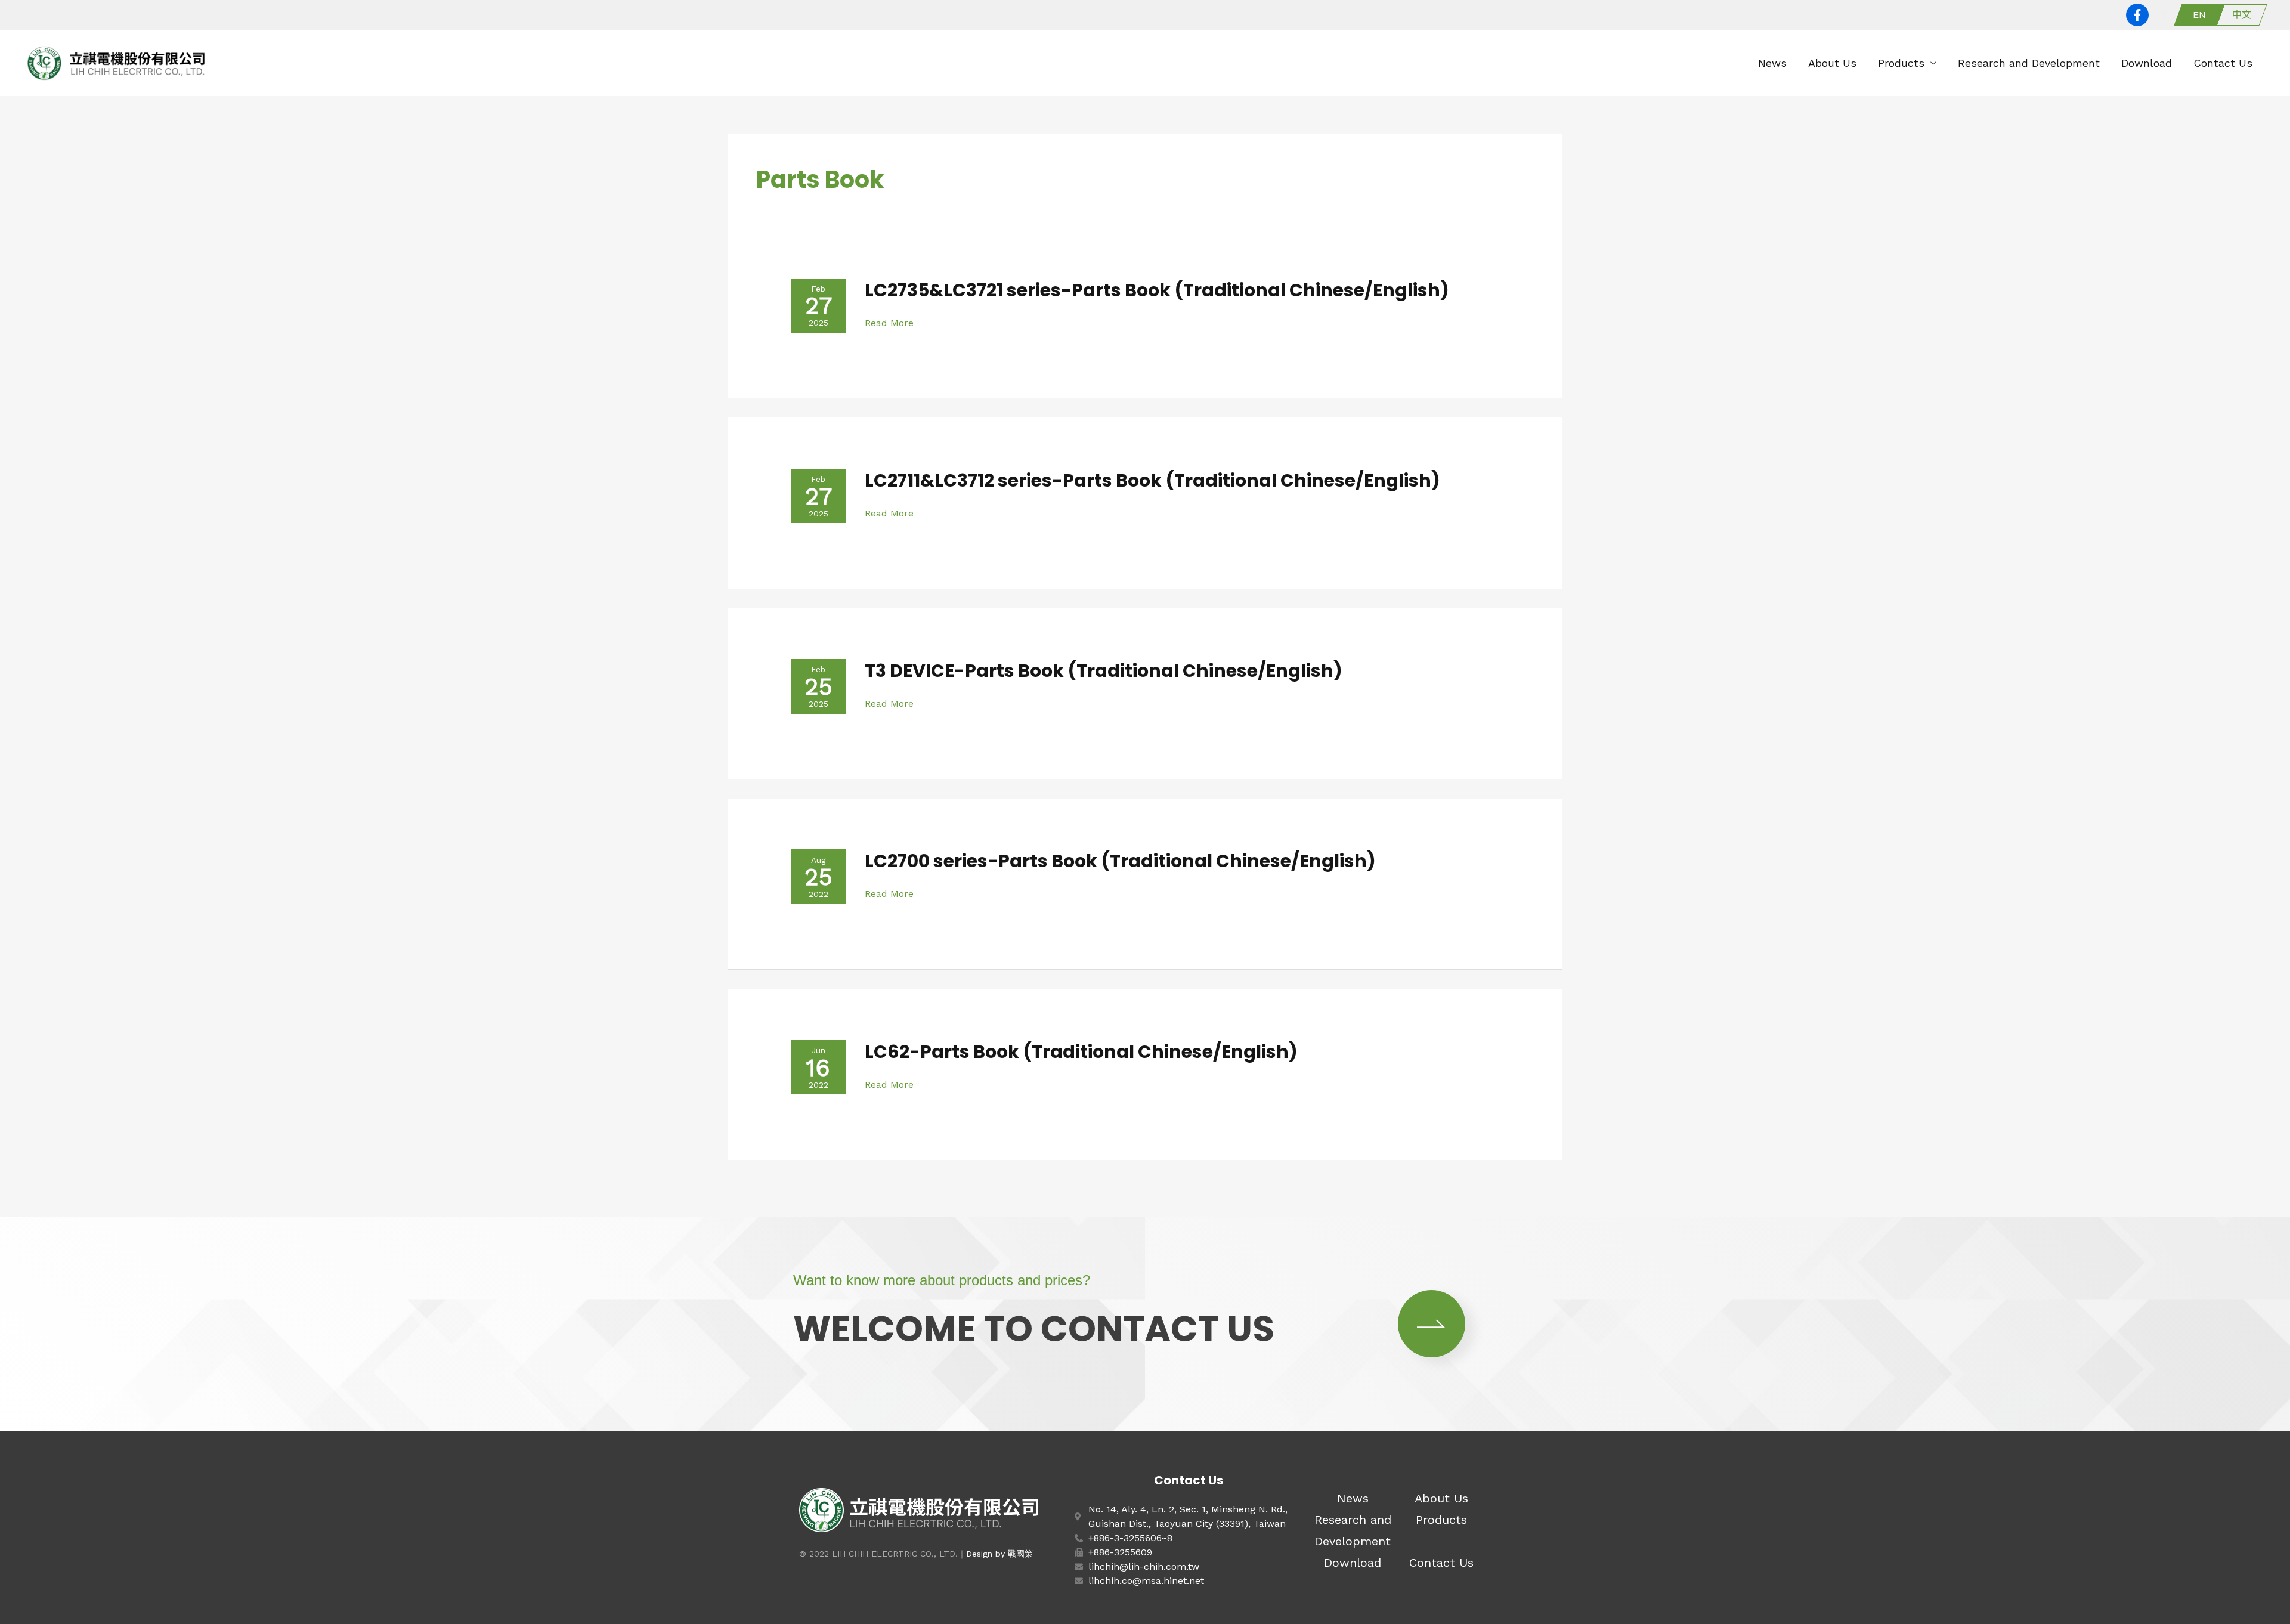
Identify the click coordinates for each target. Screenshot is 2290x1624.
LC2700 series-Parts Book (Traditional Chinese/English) (1120, 861)
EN (2199, 15)
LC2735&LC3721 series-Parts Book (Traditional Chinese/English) (1157, 290)
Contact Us (2223, 63)
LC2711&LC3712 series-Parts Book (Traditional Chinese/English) (1152, 480)
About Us (1832, 63)
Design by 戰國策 (999, 1554)
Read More (889, 323)
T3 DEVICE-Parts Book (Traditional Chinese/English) (1104, 671)
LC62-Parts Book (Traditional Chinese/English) (1081, 1052)
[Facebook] (2137, 15)
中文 (2242, 15)
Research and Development (2029, 63)
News (1772, 63)
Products (1901, 63)
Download (2147, 63)
